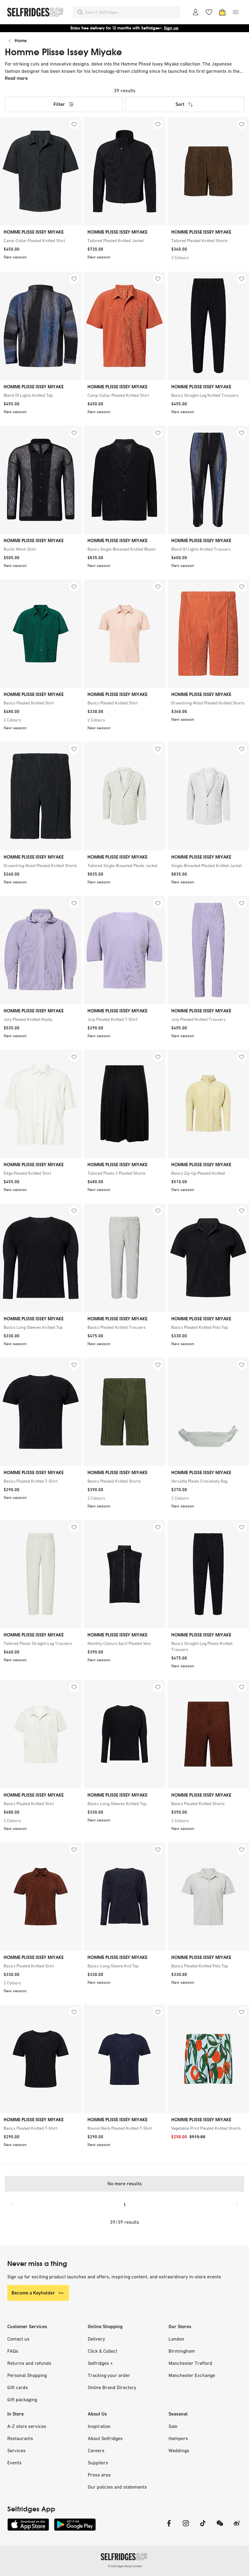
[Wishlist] (209, 12)
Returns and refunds (29, 2363)
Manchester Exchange (192, 2375)
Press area (99, 2475)
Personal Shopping (27, 2375)
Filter (59, 104)
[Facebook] (169, 2527)
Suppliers (98, 2463)
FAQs (13, 2351)
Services (16, 2450)
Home (21, 41)
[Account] (196, 12)
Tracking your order (109, 2375)
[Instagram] (186, 2527)
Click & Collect (102, 2351)
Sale (173, 2426)
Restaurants (20, 2438)
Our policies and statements (117, 2487)
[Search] (80, 12)
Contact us (18, 2339)
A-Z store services (27, 2426)
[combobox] (131, 12)
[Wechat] (220, 2527)
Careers (96, 2450)
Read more (16, 78)
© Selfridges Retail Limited (125, 2566)
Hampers (178, 2438)
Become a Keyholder (33, 2293)
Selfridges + (100, 2363)
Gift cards (18, 2387)
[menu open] (236, 12)
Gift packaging (22, 2399)
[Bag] (222, 12)
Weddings (179, 2450)
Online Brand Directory (112, 2387)
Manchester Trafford (190, 2363)
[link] (41, 241)
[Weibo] (237, 2527)
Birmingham (182, 2351)
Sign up (171, 28)
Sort (180, 104)
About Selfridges (105, 2438)
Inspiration (99, 2426)
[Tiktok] (203, 2527)
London (176, 2339)
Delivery (96, 2339)
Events (14, 2463)
